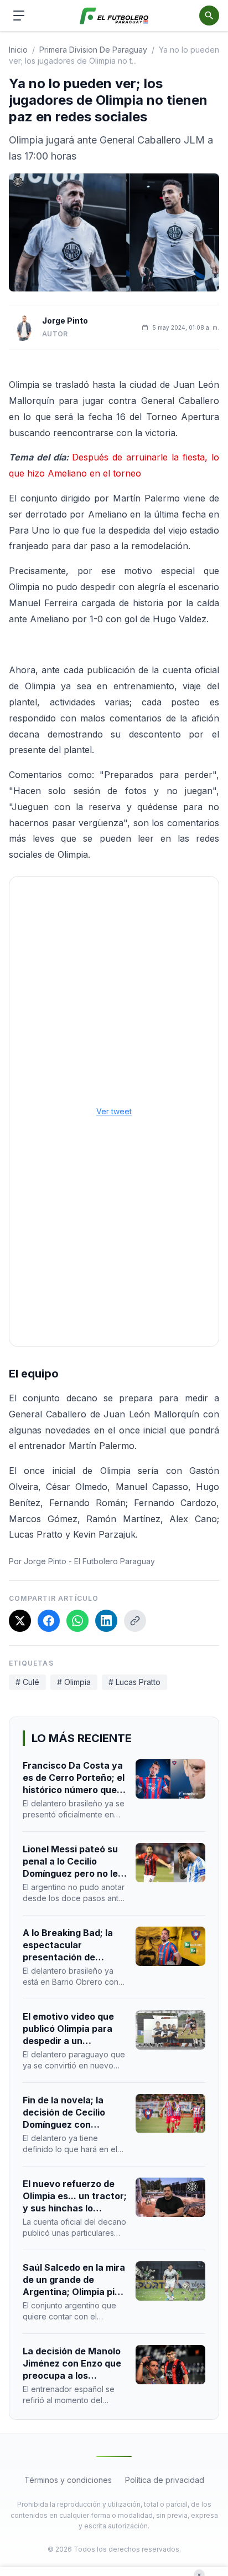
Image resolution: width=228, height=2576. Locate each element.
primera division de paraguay (93, 50)
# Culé (27, 1682)
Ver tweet (114, 1111)
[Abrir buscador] (209, 16)
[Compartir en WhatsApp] (77, 1621)
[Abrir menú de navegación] (19, 16)
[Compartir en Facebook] (49, 1621)
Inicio (18, 50)
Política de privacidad (165, 2480)
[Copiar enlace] (135, 1621)
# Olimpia (74, 1682)
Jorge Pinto (65, 321)
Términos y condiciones (68, 2480)
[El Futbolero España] (114, 16)
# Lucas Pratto (134, 1682)
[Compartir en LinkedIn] (106, 1621)
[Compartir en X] (20, 1621)
